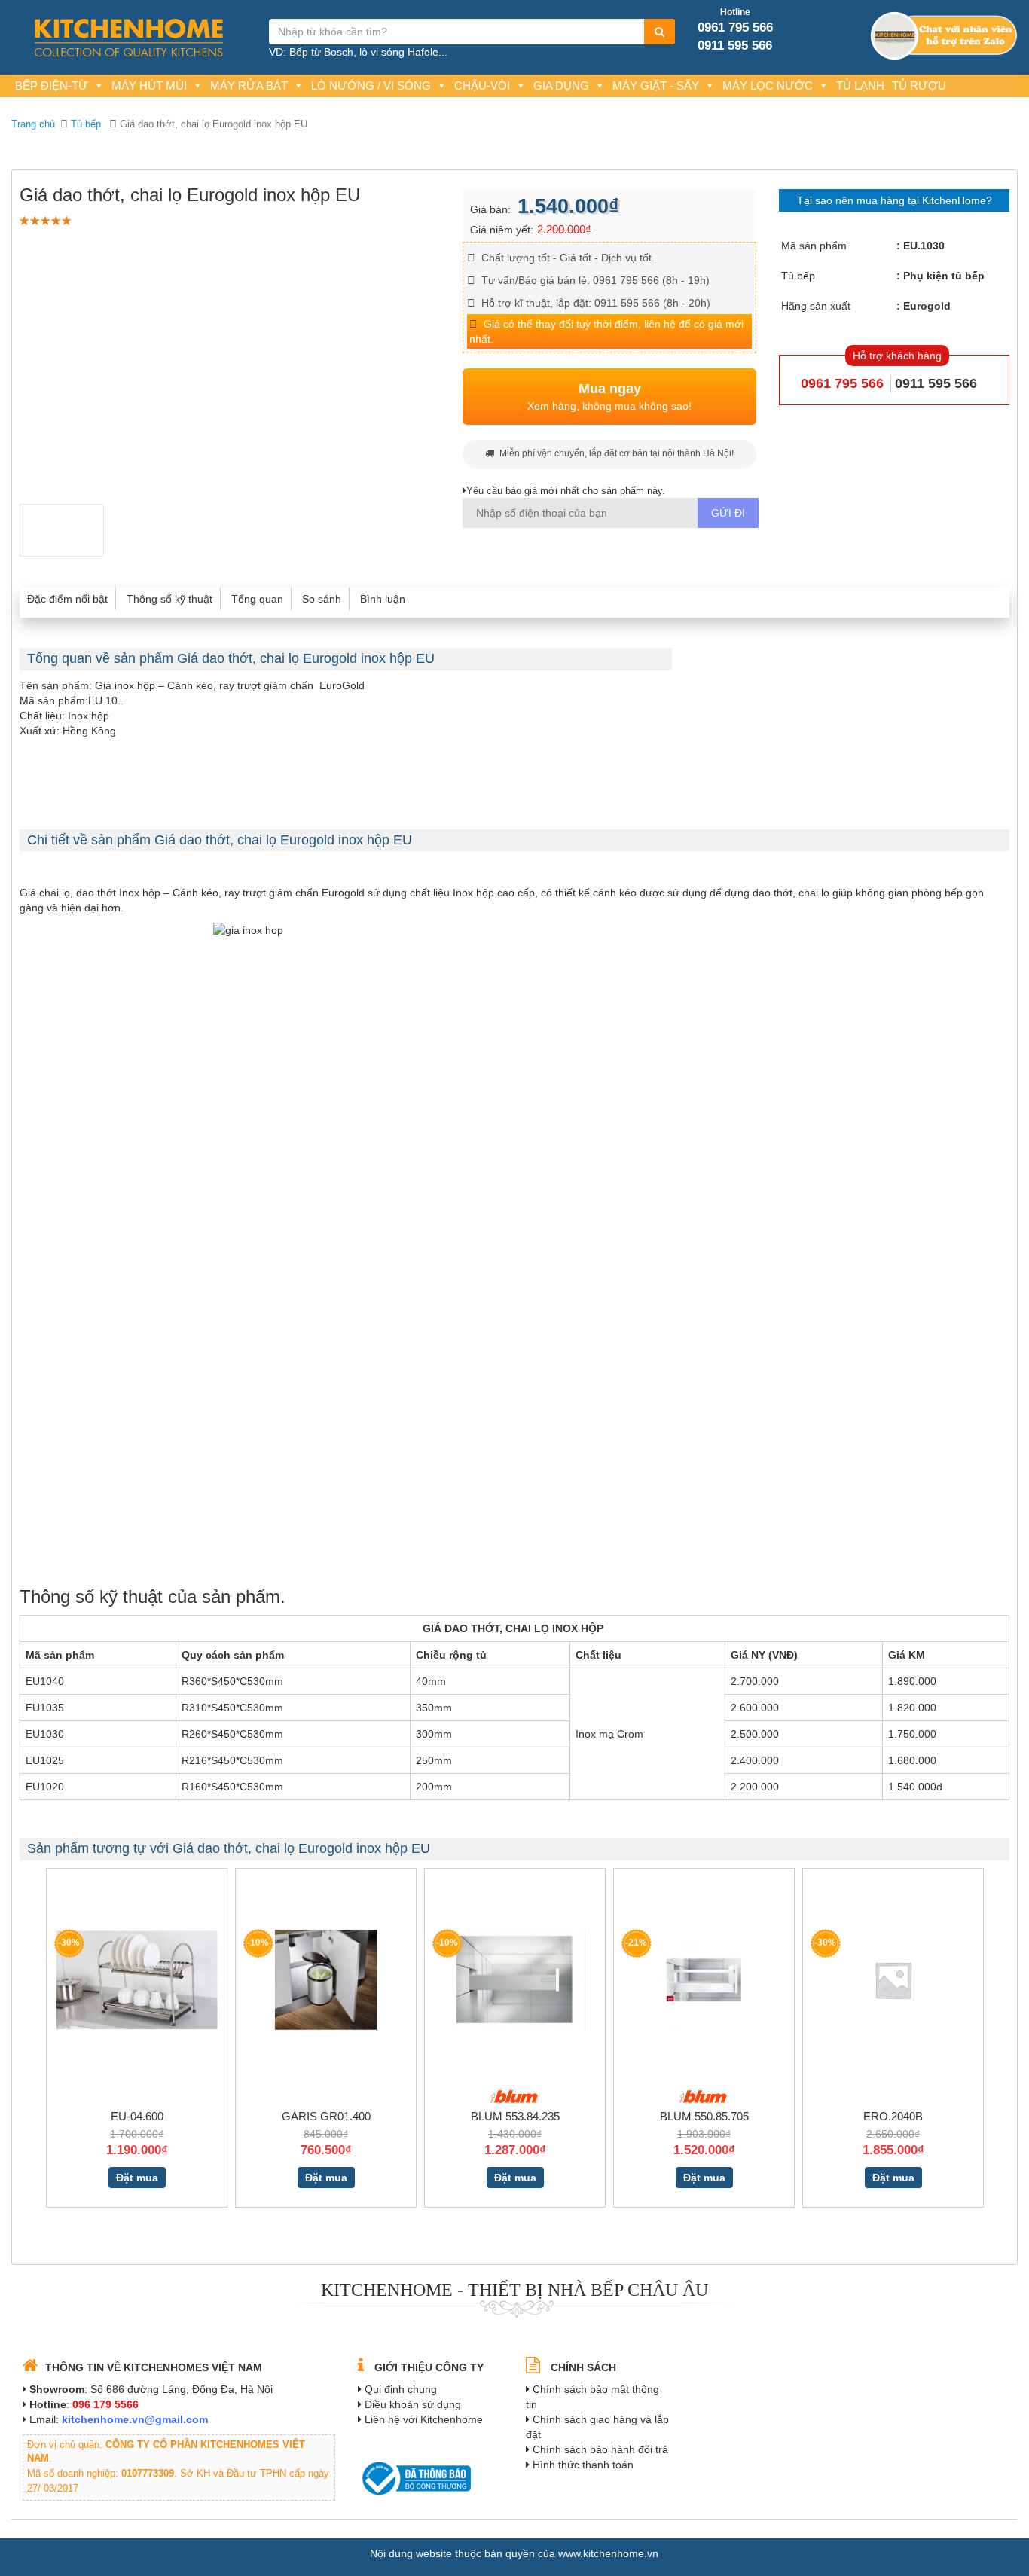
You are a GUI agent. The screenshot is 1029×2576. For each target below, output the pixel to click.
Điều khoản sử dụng (413, 2404)
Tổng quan (257, 599)
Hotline (735, 12)
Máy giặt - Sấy (656, 85)
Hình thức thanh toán (583, 2465)
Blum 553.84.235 (515, 2116)
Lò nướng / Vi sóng (371, 85)
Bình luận (383, 599)
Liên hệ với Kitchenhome (424, 2419)
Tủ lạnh (860, 85)
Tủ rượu (919, 85)
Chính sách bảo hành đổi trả (600, 2449)
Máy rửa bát (249, 85)
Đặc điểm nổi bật (67, 599)
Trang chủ (33, 124)
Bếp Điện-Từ (52, 85)
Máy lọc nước (768, 85)
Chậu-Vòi (482, 85)
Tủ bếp (86, 124)
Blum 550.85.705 (704, 2116)
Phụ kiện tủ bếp (944, 276)
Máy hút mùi (149, 85)
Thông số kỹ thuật (169, 599)
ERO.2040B (893, 2116)
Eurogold (927, 306)
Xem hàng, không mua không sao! (609, 397)
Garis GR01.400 (326, 2116)
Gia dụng (561, 85)
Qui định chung (401, 2389)
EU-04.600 (137, 2116)
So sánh (322, 599)
